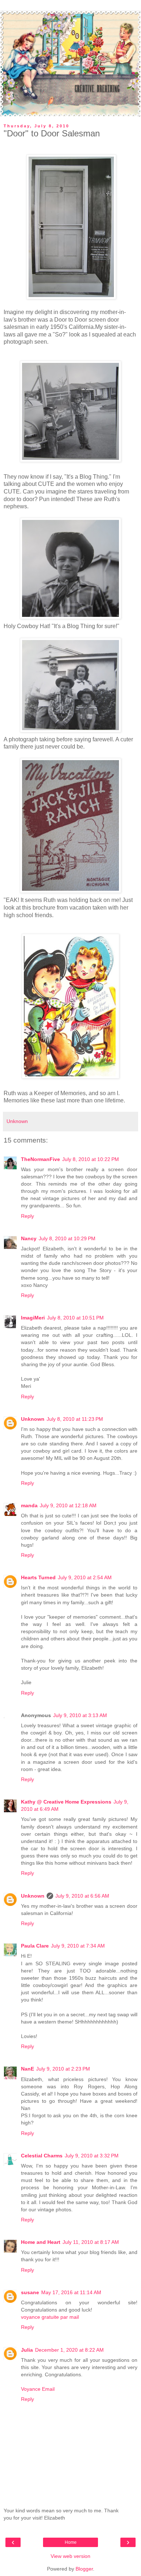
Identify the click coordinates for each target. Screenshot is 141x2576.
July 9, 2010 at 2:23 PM (63, 2069)
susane (30, 2292)
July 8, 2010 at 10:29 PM (67, 1238)
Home (71, 2542)
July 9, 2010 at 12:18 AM (68, 1505)
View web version (70, 2556)
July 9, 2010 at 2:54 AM (85, 1577)
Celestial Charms (42, 2156)
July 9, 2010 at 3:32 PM (92, 2156)
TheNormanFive (40, 1159)
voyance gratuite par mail (50, 2317)
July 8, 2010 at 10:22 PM (91, 1159)
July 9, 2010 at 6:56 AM (82, 1896)
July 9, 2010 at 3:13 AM (80, 1715)
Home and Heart (41, 2242)
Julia (27, 2350)
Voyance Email (38, 2389)
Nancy (29, 1238)
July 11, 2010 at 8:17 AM (91, 2242)
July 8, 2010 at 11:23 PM (75, 1419)
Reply (27, 1216)
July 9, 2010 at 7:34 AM (78, 1946)
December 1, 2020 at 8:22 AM (69, 2350)
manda (29, 1505)
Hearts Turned (38, 1577)
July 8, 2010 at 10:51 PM (75, 1318)
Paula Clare (35, 1946)
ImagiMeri (33, 1318)
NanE (27, 2069)
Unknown (33, 1419)
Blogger (84, 2569)
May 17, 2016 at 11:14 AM (71, 2292)
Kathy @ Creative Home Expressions (66, 1802)
